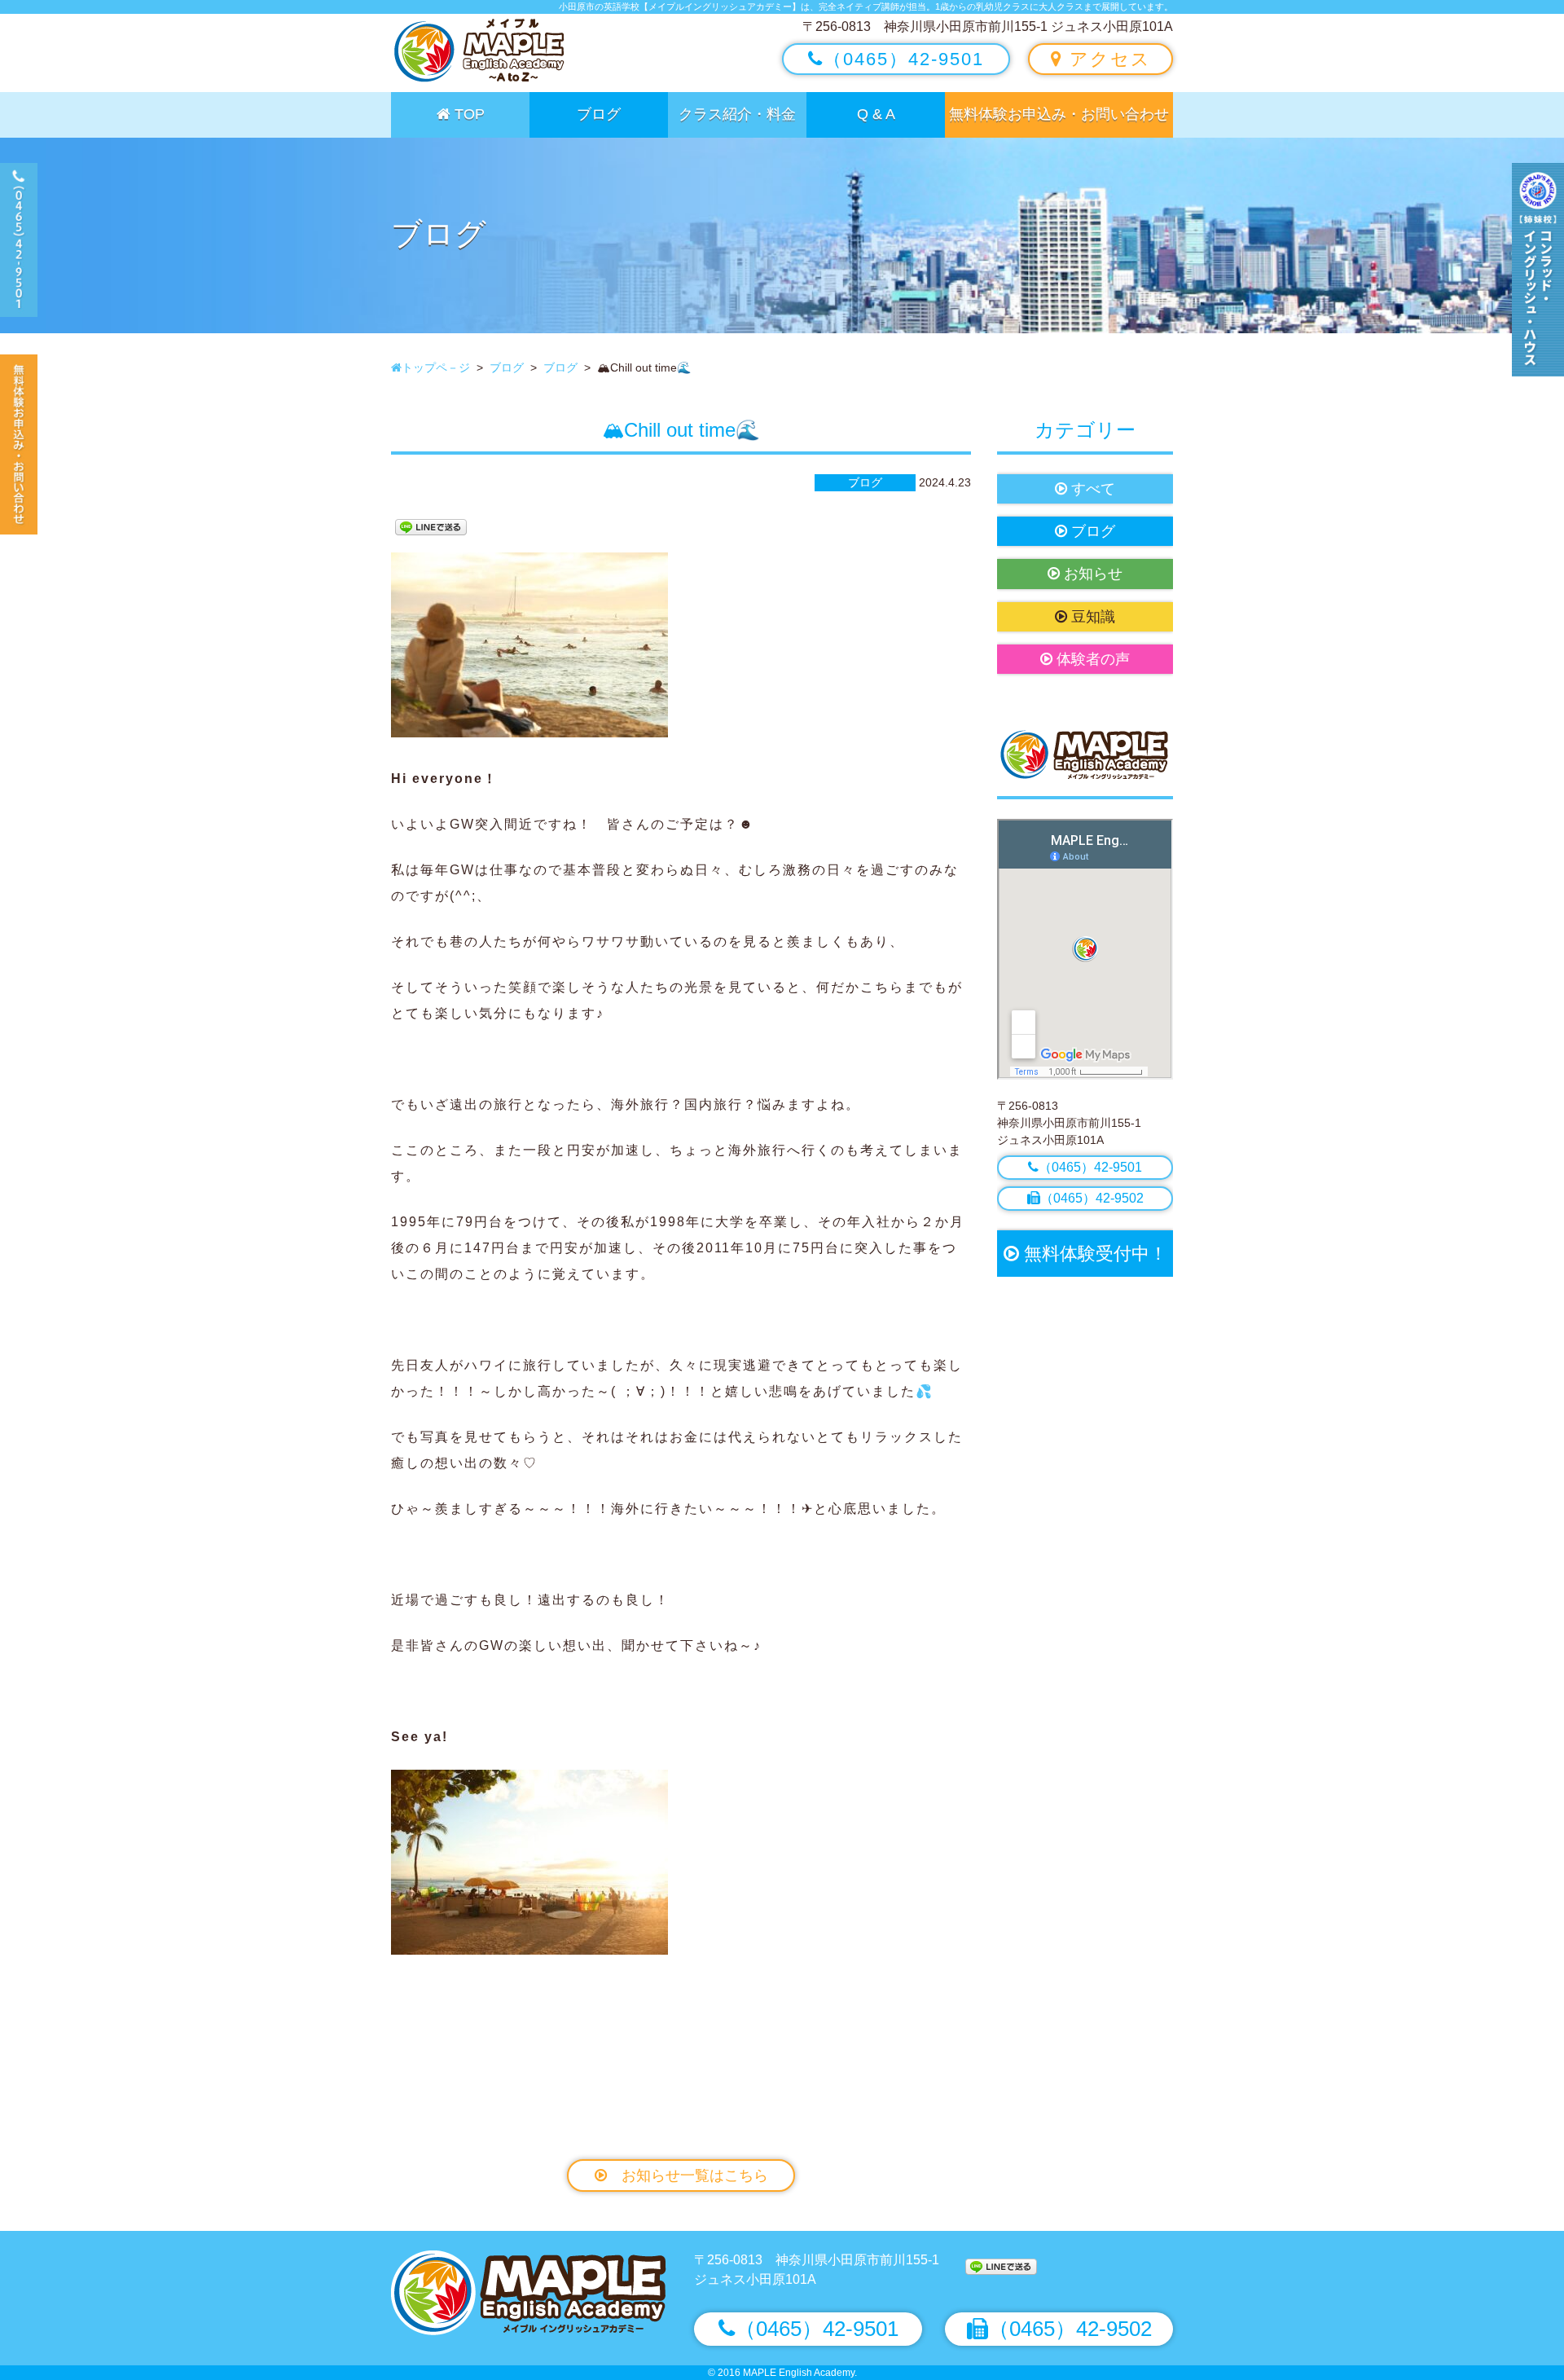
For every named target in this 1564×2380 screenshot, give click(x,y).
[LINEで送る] (431, 526)
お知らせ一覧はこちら (688, 2175)
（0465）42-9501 (904, 59)
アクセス (1107, 59)
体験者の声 (1091, 659)
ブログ (599, 114)
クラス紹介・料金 (737, 114)
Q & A (876, 114)
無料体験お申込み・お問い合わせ (1059, 114)
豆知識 (1091, 617)
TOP (468, 114)
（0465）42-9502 (1092, 1198)
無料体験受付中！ (1093, 1254)
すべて (1091, 489)
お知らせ (1091, 574)
